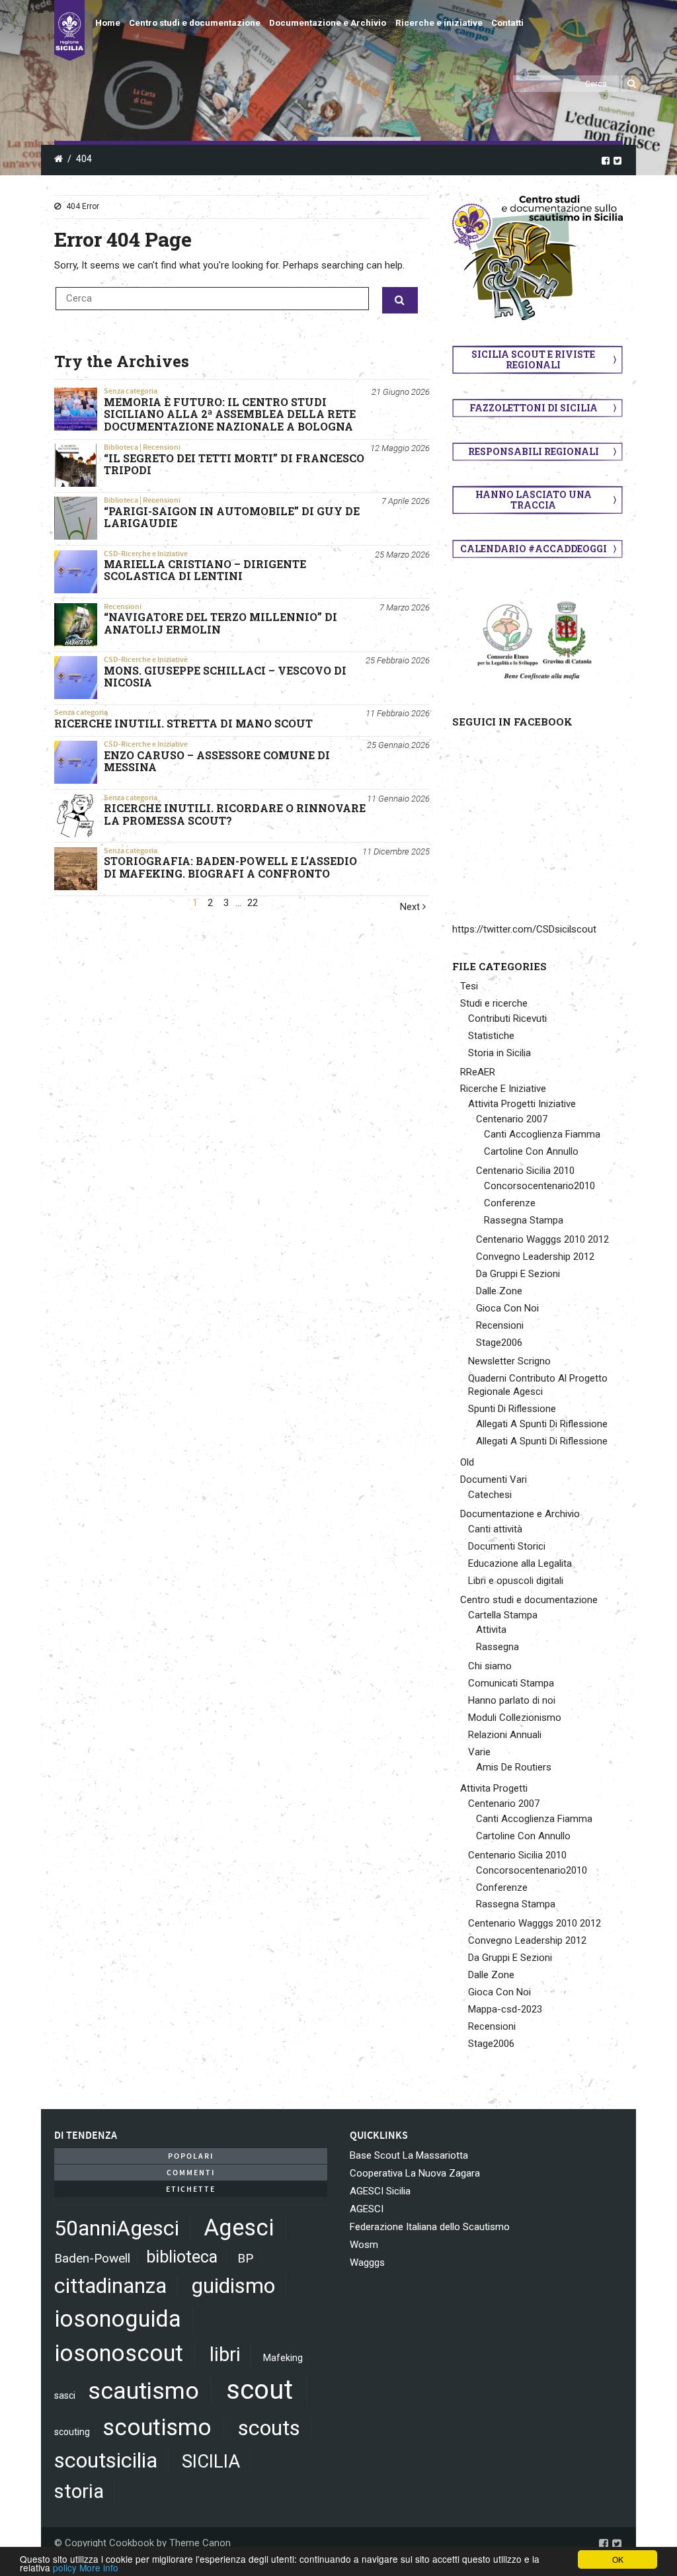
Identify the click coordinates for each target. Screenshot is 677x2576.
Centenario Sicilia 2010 (525, 1171)
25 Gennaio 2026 (398, 745)
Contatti (507, 23)
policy (65, 2567)
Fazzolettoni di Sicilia (534, 408)
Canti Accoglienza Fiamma (542, 1134)
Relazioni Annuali (505, 1735)
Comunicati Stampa (511, 1683)
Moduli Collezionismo (515, 1718)
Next (411, 907)
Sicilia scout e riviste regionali (533, 359)
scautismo (143, 2391)
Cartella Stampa (503, 1615)
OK (618, 2559)
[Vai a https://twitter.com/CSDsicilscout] (617, 160)
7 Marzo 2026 (405, 607)
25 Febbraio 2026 (398, 660)
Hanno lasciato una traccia (534, 500)
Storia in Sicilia (499, 1053)
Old (467, 1462)
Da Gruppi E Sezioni (518, 1274)
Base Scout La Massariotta (409, 2155)
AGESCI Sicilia (380, 2191)
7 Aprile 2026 (406, 501)
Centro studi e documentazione (195, 23)
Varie (479, 1752)
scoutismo (157, 2427)
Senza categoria (131, 391)
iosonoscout (119, 2353)
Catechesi (490, 1495)
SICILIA (211, 2462)
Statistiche (491, 1036)
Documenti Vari (494, 1479)
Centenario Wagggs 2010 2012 (542, 1239)
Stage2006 (499, 1343)
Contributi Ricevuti (507, 1018)
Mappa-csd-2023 (505, 2009)
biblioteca (182, 2257)
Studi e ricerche (494, 1003)
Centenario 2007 (512, 1119)
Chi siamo (490, 1666)
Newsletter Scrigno (509, 1361)
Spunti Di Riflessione (512, 1409)
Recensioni (162, 447)
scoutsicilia (106, 2460)
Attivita (491, 1630)
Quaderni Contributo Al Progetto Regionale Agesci (538, 1385)
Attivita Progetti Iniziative (522, 1104)
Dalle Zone (499, 1291)
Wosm (364, 2245)
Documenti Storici (507, 1546)
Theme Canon (200, 2543)
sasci (65, 2395)
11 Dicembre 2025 (396, 852)
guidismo (233, 2286)
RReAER (478, 1072)
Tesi (469, 986)
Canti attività (495, 1529)
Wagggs (367, 2263)
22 (253, 903)
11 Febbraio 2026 (398, 713)
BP (245, 2258)
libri (225, 2354)
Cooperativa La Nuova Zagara (415, 2173)
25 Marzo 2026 (402, 555)
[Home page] (69, 30)
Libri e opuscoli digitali (516, 1581)
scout (259, 2390)
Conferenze (510, 1203)
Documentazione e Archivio (328, 23)
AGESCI (367, 2209)
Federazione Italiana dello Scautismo (430, 2227)
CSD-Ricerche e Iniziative (146, 554)
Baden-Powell (92, 2258)
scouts (269, 2428)
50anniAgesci (117, 2228)
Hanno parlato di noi (512, 1700)
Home (108, 23)
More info (99, 2567)
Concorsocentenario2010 (539, 1186)
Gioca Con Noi (507, 1308)
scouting (72, 2432)
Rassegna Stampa (524, 1220)
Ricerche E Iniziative (503, 1089)
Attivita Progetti (494, 1788)
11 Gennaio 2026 (398, 799)
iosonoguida (118, 2319)
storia (79, 2491)
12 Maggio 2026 (400, 448)
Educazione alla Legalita (520, 1563)
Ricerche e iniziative (439, 23)
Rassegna (498, 1647)
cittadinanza (110, 2286)
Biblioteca (121, 447)
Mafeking (283, 2358)
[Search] (632, 84)
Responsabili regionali (534, 451)
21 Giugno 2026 (401, 392)
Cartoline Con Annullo (531, 1151)
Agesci (239, 2227)
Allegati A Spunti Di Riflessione (542, 1424)
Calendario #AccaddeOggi (534, 549)
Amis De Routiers (514, 1767)
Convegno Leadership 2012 (535, 1257)
